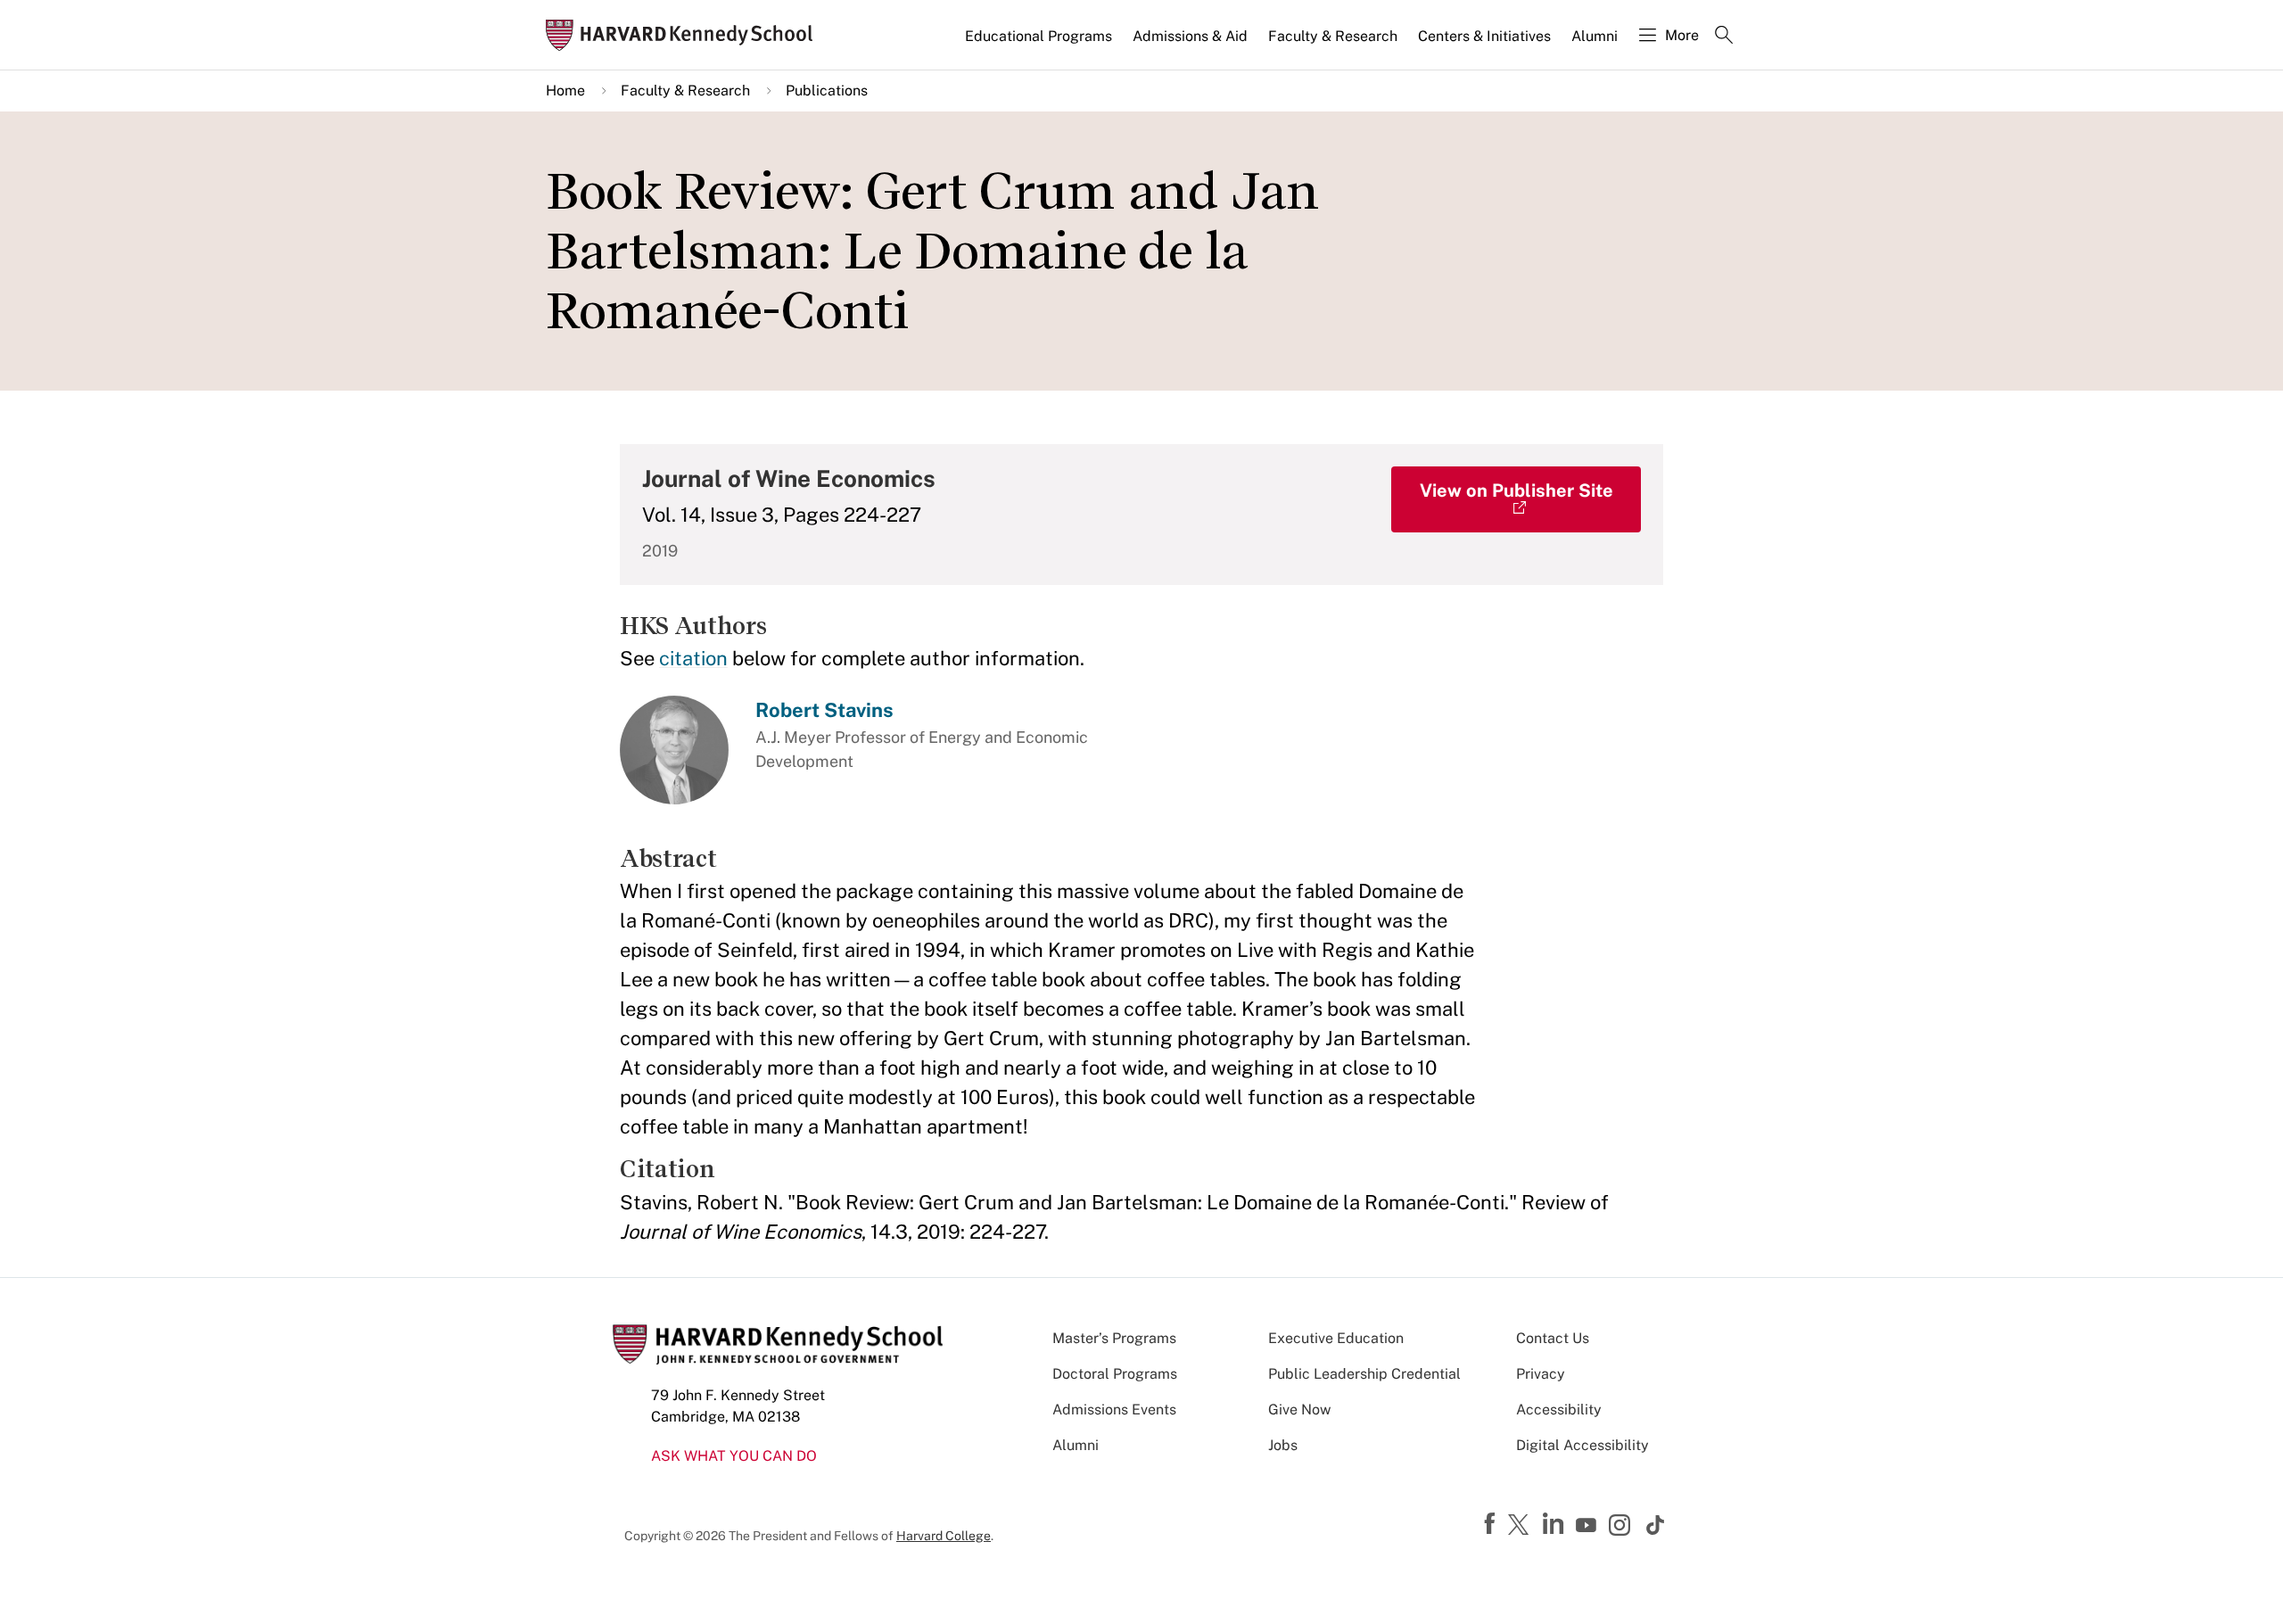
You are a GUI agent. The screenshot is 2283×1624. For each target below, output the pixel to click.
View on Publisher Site (1517, 490)
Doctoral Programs (1115, 1374)
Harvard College (944, 1536)
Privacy (1541, 1374)
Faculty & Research (1333, 36)
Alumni (1595, 36)
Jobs (1283, 1445)
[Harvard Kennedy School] (685, 35)
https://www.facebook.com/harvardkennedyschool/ (1492, 1524)
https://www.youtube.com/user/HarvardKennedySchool (1588, 1526)
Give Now (1299, 1410)
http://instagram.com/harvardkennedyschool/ (1622, 1527)
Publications (827, 91)
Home (565, 91)
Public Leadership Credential (1364, 1374)
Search (1724, 37)
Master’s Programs (1114, 1338)
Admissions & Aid (1190, 36)
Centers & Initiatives (1484, 36)
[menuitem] (1040, 44)
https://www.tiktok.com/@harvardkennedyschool (1656, 1525)
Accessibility (1559, 1410)
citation (693, 658)
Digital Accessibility (1582, 1445)
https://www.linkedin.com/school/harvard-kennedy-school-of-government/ (1555, 1524)
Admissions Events (1114, 1410)
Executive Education (1336, 1338)
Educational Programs (1038, 36)
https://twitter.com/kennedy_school (1521, 1526)
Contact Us (1553, 1338)
